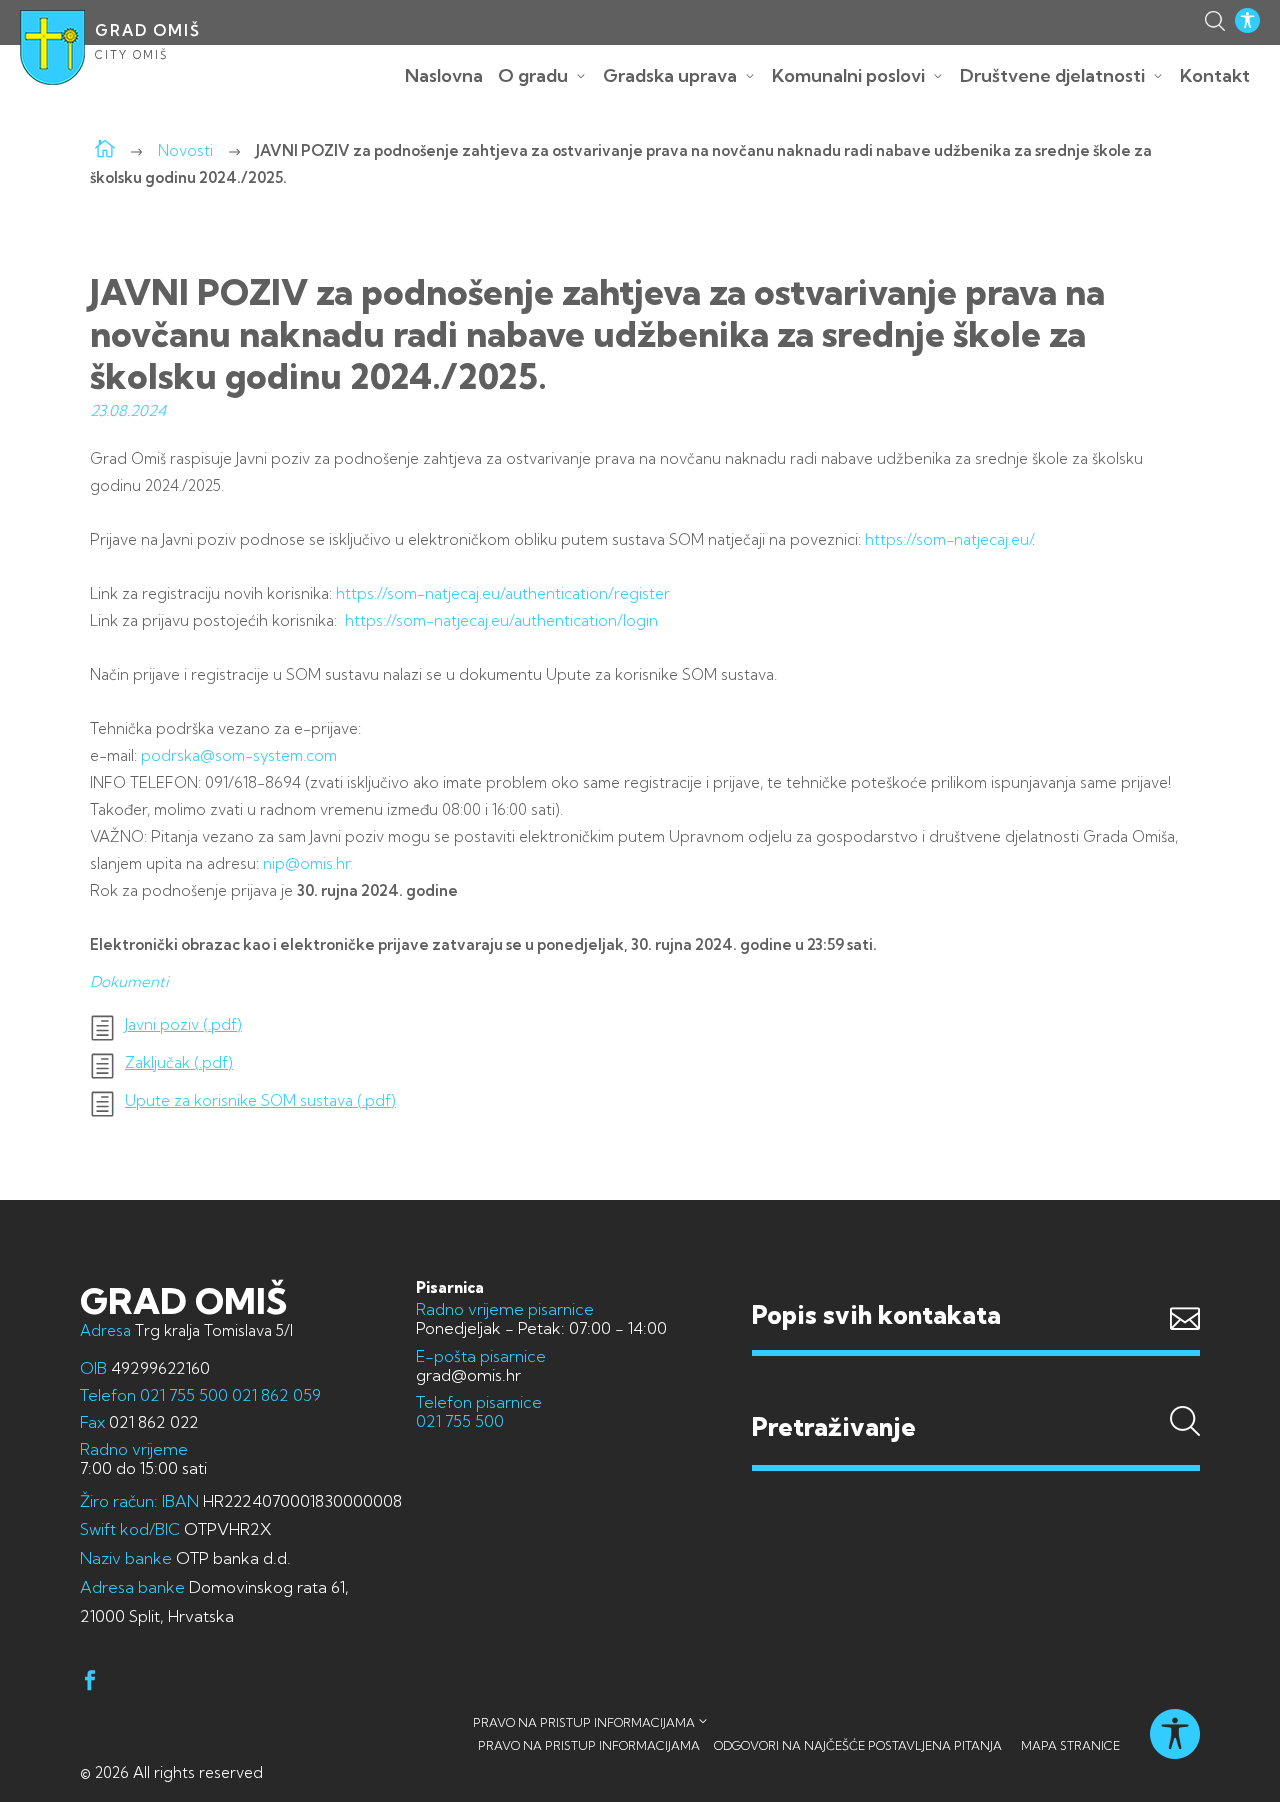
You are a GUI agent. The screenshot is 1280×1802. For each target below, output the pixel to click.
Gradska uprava (670, 75)
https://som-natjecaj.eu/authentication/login (501, 620)
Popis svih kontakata (876, 1314)
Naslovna (444, 75)
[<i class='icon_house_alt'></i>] (105, 150)
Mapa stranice (1070, 1745)
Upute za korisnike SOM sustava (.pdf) (260, 1101)
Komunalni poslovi (848, 75)
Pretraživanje (976, 1389)
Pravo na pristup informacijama (584, 1722)
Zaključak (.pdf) (179, 1063)
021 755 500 (184, 1395)
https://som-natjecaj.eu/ (948, 539)
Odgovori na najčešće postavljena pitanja (858, 1745)
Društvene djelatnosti (1052, 75)
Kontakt (1215, 75)
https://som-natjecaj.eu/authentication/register (503, 593)
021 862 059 (274, 1395)
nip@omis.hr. (308, 863)
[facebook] (90, 1683)
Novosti (185, 150)
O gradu (533, 75)
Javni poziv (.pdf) (183, 1025)
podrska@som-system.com (239, 755)
